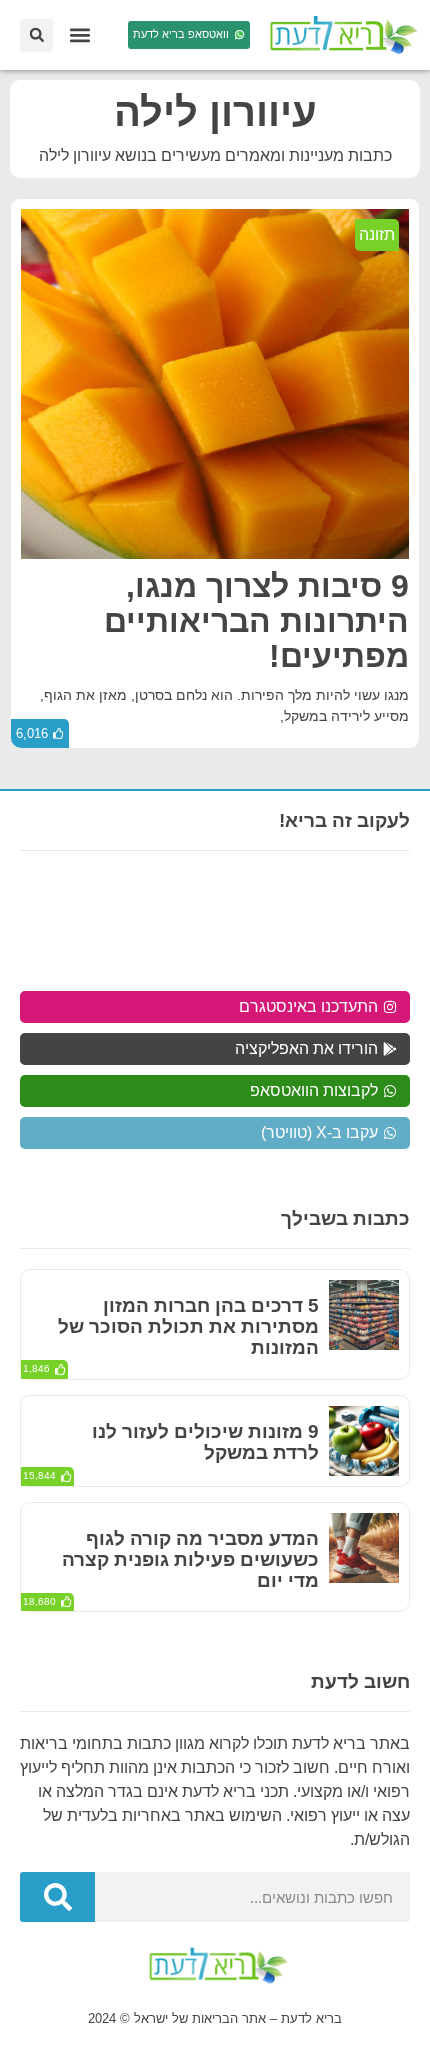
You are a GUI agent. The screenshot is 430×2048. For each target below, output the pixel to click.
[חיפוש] (57, 1897)
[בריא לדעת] (340, 35)
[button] (79, 35)
